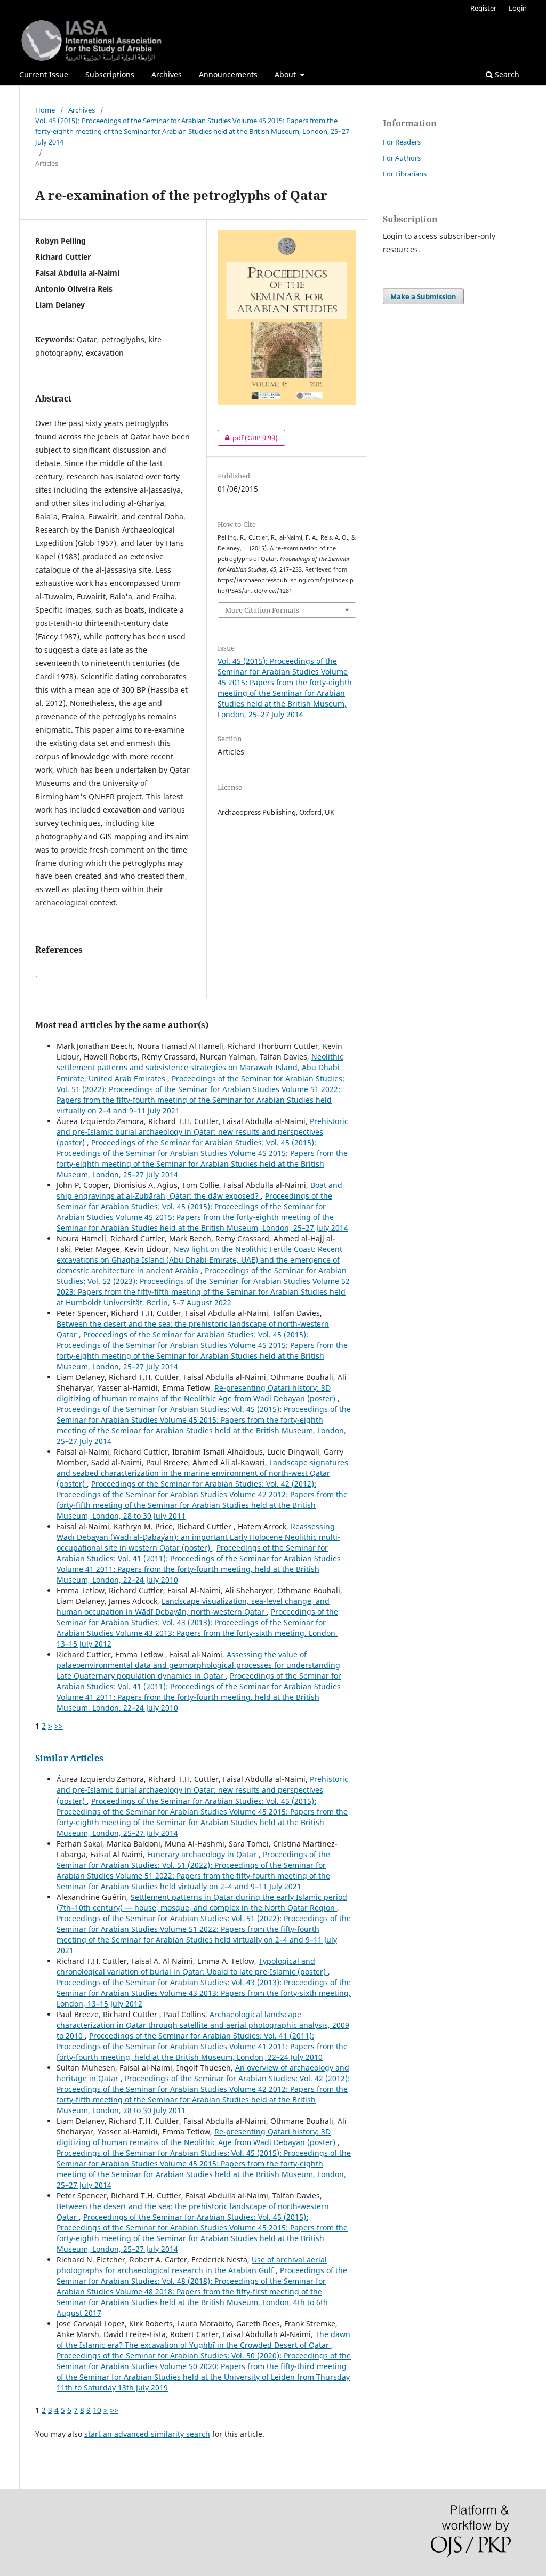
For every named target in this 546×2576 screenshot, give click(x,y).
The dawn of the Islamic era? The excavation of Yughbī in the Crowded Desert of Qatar (203, 2340)
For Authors (402, 158)
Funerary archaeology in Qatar (203, 1854)
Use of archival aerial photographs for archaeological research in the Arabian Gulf (192, 2265)
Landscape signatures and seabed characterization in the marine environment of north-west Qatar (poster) (202, 1473)
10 (97, 2410)
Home (45, 110)
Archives (167, 74)
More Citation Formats (262, 610)
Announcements (228, 74)
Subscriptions (110, 74)
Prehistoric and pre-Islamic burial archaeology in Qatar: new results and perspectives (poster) (202, 1132)
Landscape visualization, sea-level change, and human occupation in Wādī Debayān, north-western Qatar (193, 1606)
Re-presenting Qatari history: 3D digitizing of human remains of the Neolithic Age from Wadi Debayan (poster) (197, 1393)
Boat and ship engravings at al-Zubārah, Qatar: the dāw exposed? (199, 1190)
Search (506, 74)
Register (483, 8)
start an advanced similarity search (147, 2434)
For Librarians (405, 174)
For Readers (402, 142)
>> (59, 1726)
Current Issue (44, 74)
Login (518, 8)
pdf (248, 438)
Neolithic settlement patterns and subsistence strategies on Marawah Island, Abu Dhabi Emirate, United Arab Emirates (200, 1067)
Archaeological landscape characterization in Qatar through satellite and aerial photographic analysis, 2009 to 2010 (203, 2025)
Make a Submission (423, 296)
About (286, 74)
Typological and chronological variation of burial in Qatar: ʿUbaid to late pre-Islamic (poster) (192, 1966)
